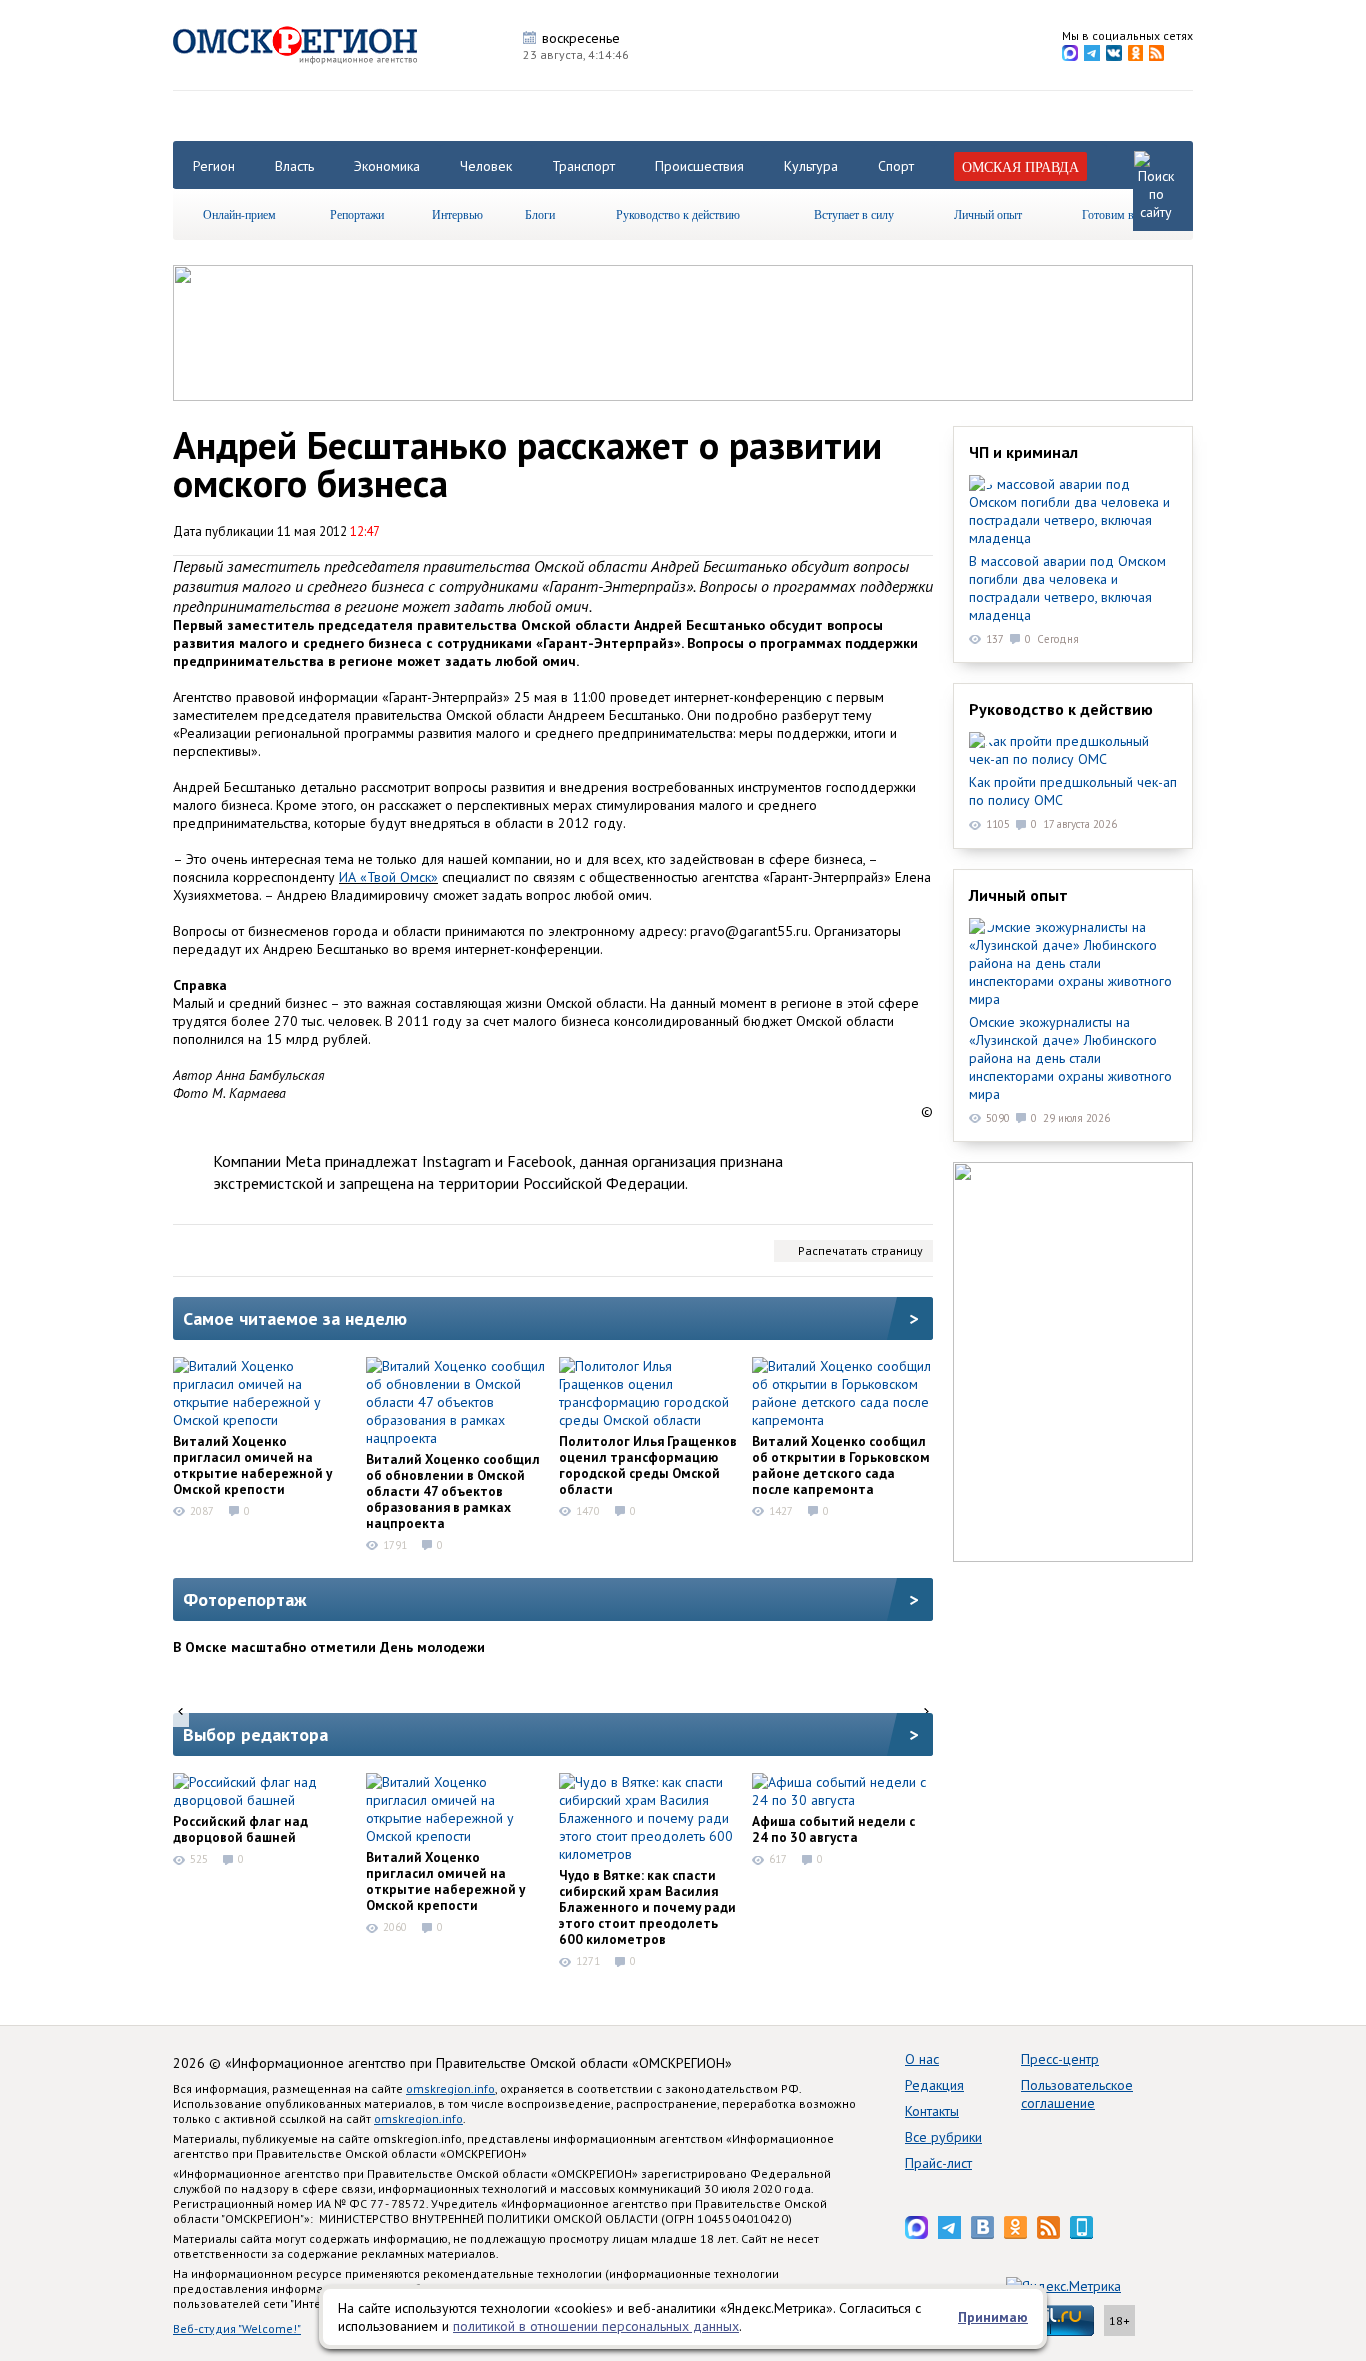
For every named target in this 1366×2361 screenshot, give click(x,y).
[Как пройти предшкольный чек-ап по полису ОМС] (1073, 750)
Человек (486, 166)
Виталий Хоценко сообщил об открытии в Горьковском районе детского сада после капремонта (841, 1465)
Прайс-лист (938, 2163)
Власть (294, 166)
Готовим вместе (1122, 214)
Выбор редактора (255, 1734)
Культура (811, 166)
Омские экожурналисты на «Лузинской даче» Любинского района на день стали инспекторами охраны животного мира (1070, 1058)
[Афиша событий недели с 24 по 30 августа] (842, 1791)
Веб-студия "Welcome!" (237, 2328)
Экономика (387, 166)
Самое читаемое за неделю (295, 1318)
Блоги (540, 214)
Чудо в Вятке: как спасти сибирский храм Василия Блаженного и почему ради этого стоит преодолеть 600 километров (647, 1907)
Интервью (457, 214)
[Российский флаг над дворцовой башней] (263, 1791)
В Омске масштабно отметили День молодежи (329, 1647)
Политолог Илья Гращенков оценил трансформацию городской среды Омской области (648, 1465)
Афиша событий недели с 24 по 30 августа (833, 1829)
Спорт (896, 166)
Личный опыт (988, 214)
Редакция (934, 2085)
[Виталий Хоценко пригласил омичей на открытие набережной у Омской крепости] (263, 1393)
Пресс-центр (1060, 2059)
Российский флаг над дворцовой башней (240, 1829)
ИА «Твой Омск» (388, 877)
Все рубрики (943, 2137)
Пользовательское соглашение (1077, 2094)
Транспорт (583, 166)
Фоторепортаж (245, 1599)
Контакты (932, 2111)
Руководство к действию (678, 214)
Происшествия (699, 166)
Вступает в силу (854, 214)
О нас (922, 2059)
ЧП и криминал (1023, 452)
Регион (214, 166)
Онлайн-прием (239, 214)
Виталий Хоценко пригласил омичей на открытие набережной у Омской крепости (252, 1465)
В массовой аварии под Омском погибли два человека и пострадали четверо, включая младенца (1067, 588)
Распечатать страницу (860, 1250)
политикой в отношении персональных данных (596, 2326)
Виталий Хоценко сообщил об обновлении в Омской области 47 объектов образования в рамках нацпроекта (453, 1491)
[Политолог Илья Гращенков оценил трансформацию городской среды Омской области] (649, 1393)
